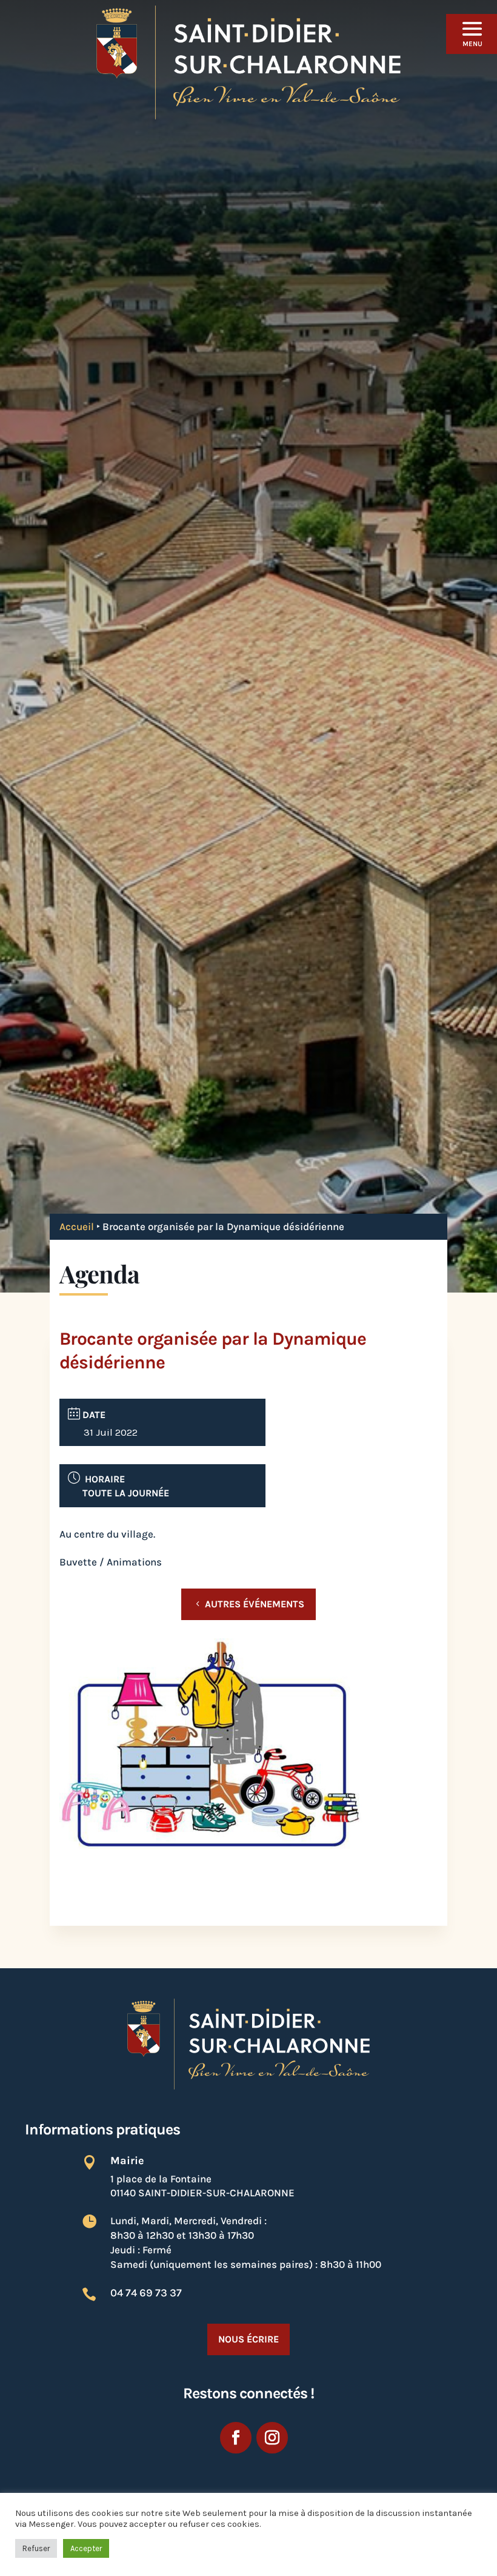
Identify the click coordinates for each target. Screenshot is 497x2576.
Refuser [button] (36, 2548)
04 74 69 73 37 (146, 2293)
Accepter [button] (86, 2548)
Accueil (77, 1226)
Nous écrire (248, 2339)
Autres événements (255, 1604)
